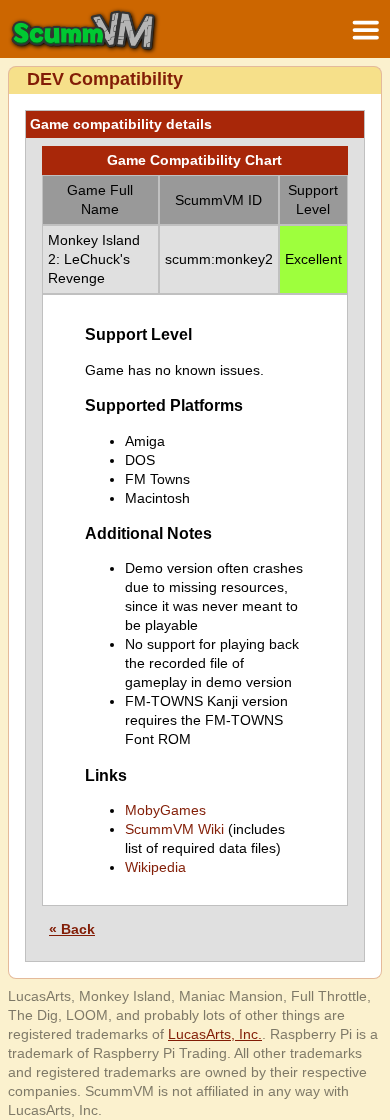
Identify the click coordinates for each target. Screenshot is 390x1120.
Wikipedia (155, 867)
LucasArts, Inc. (215, 1034)
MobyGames (165, 810)
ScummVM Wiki (174, 829)
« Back (72, 929)
